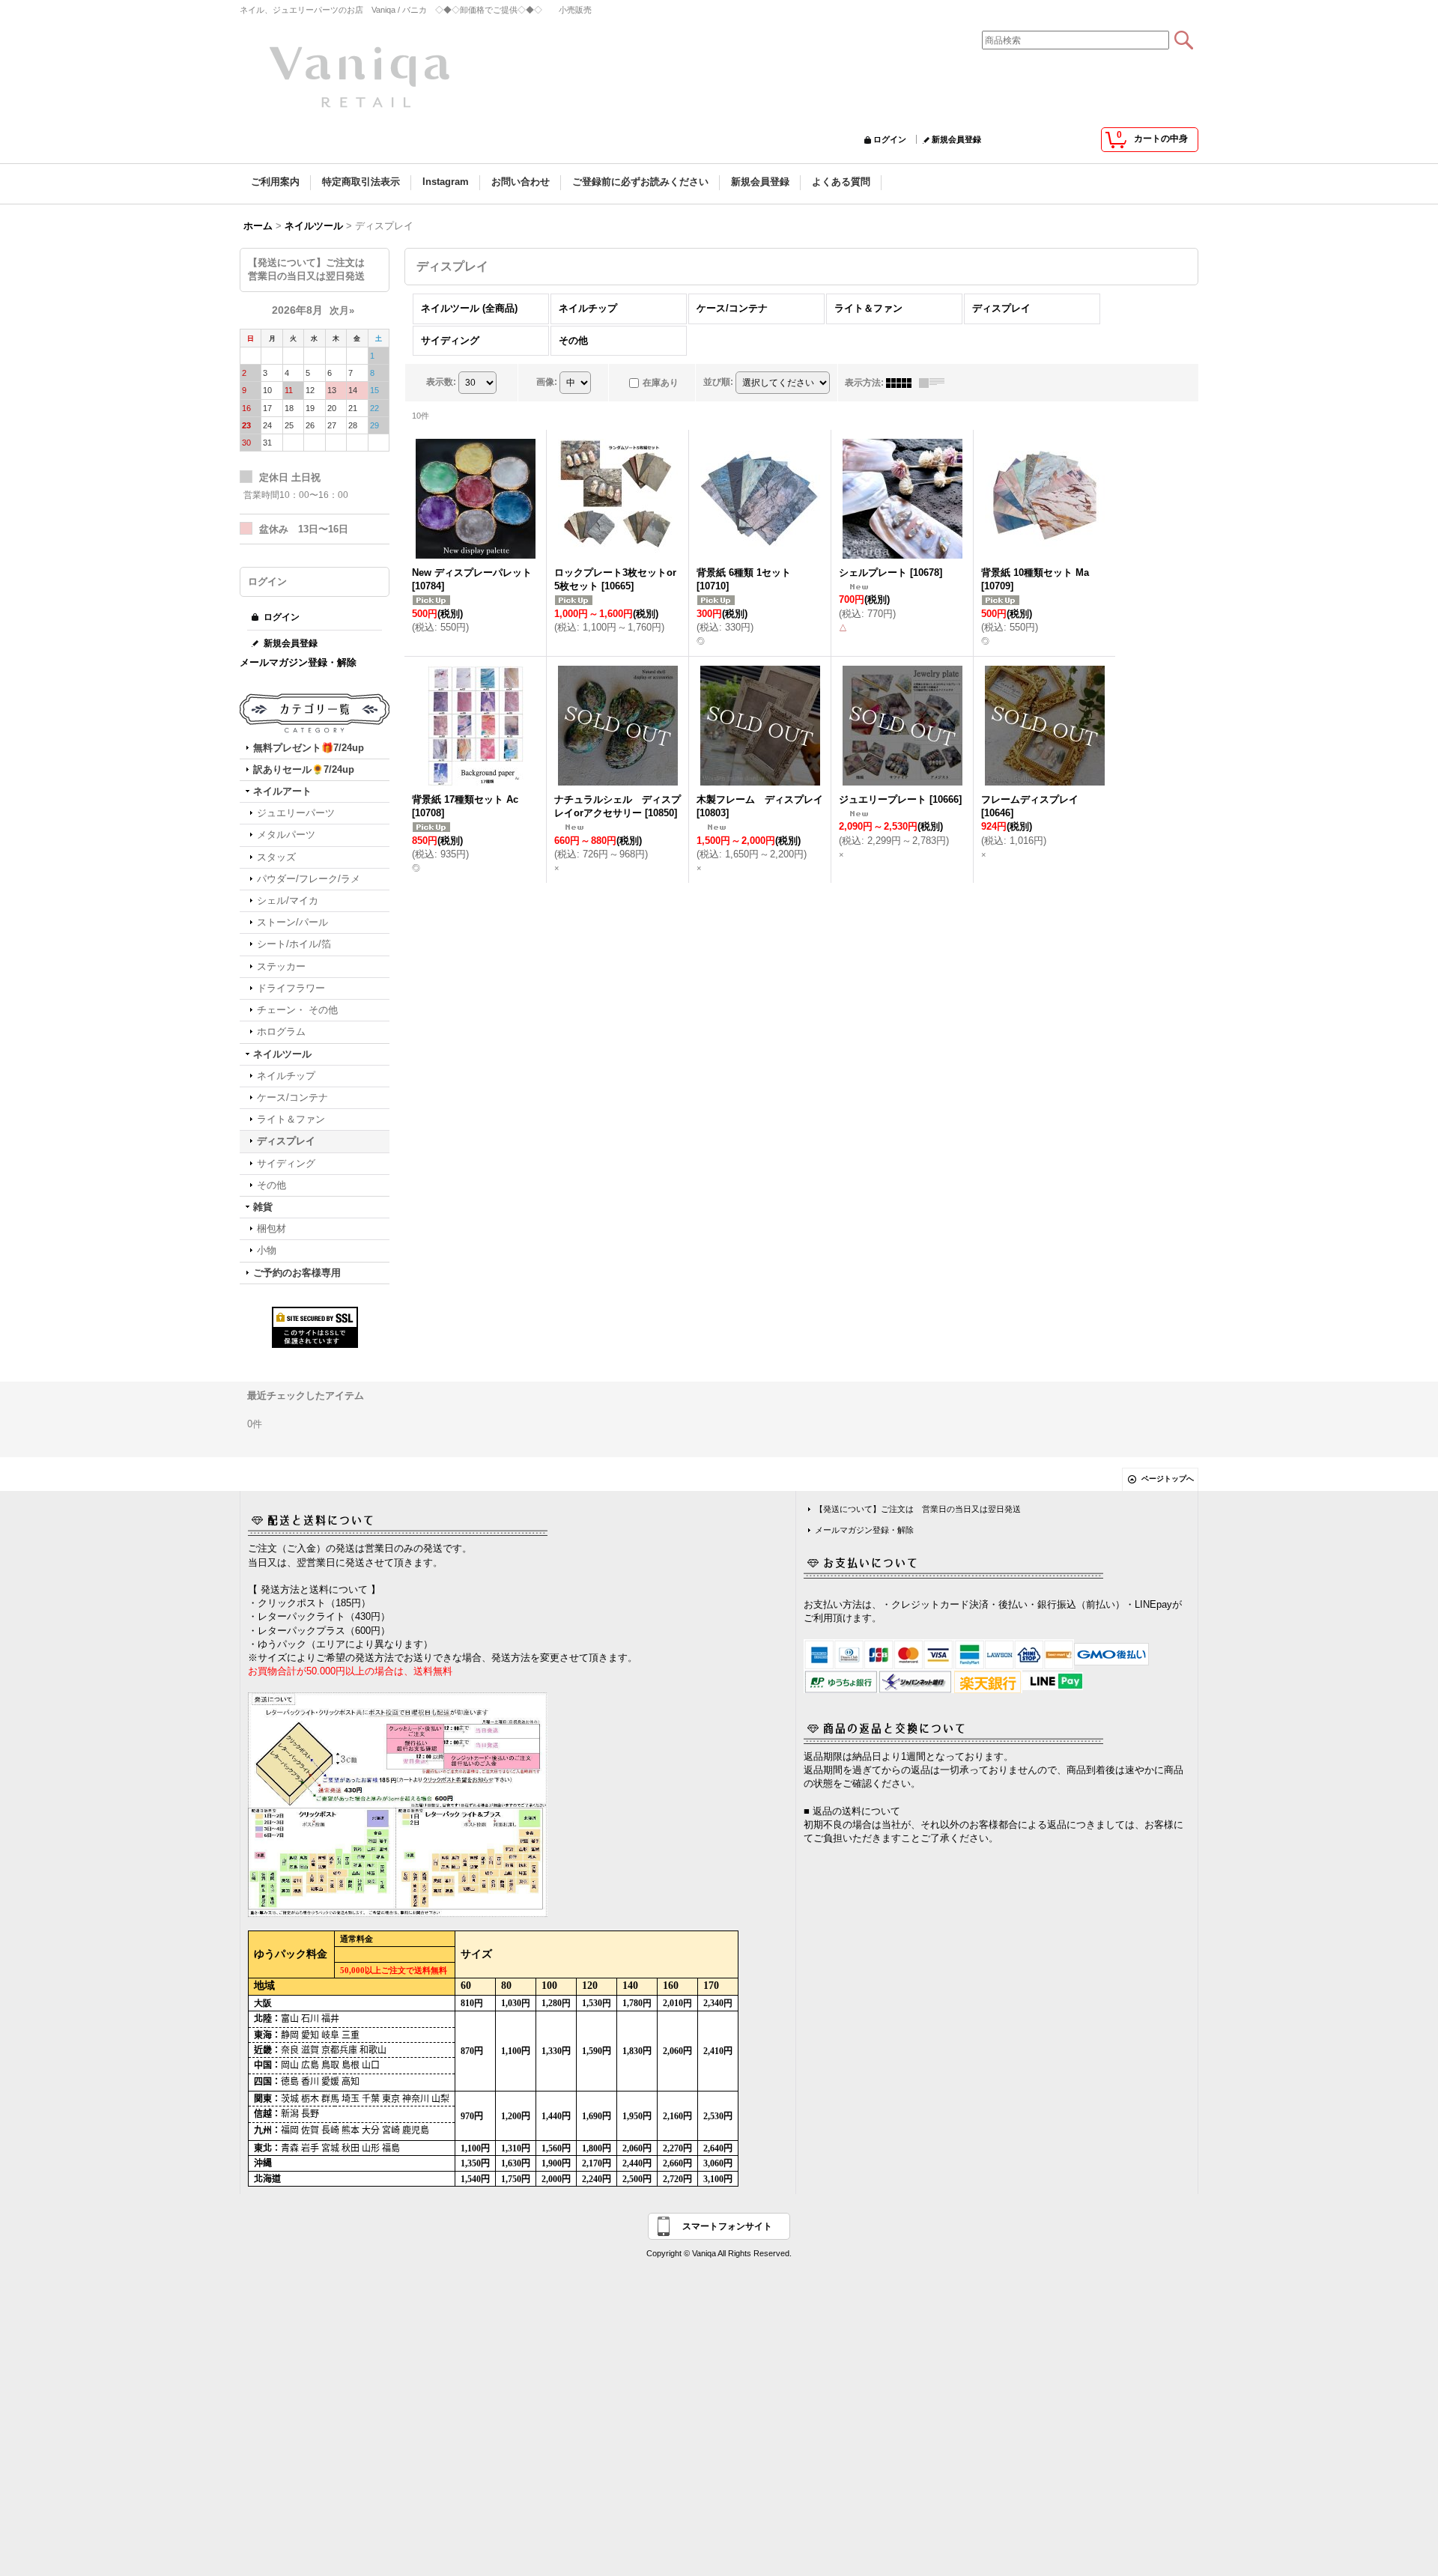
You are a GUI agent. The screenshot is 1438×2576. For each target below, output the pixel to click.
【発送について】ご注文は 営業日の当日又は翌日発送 (918, 1509)
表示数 (441, 382)
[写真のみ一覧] (902, 383)
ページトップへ (1168, 1479)
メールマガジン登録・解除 (298, 662)
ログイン (890, 139)
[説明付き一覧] (935, 383)
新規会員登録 (956, 139)
